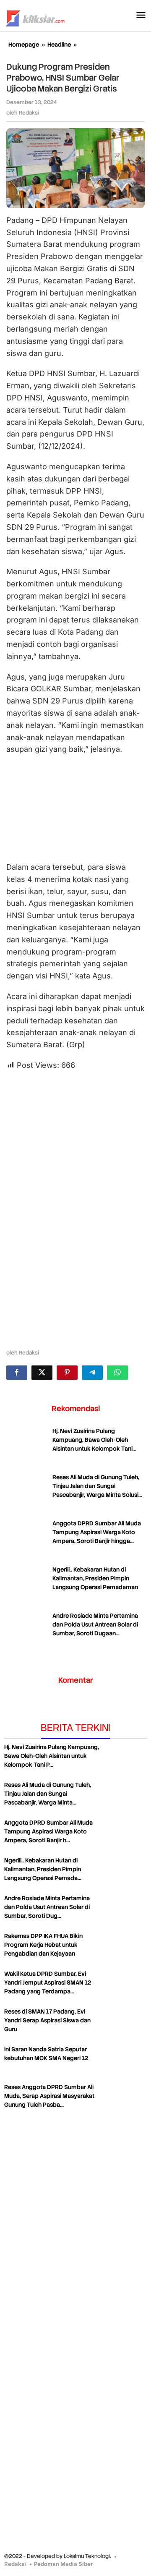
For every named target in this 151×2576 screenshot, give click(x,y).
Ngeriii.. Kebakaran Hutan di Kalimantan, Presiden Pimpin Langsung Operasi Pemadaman (95, 1578)
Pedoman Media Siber (63, 2564)
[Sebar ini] (17, 1373)
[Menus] (141, 16)
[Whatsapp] (117, 1373)
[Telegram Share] (92, 1373)
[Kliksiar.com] (35, 17)
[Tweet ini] (42, 1373)
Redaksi (15, 2564)
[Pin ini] (67, 1373)
